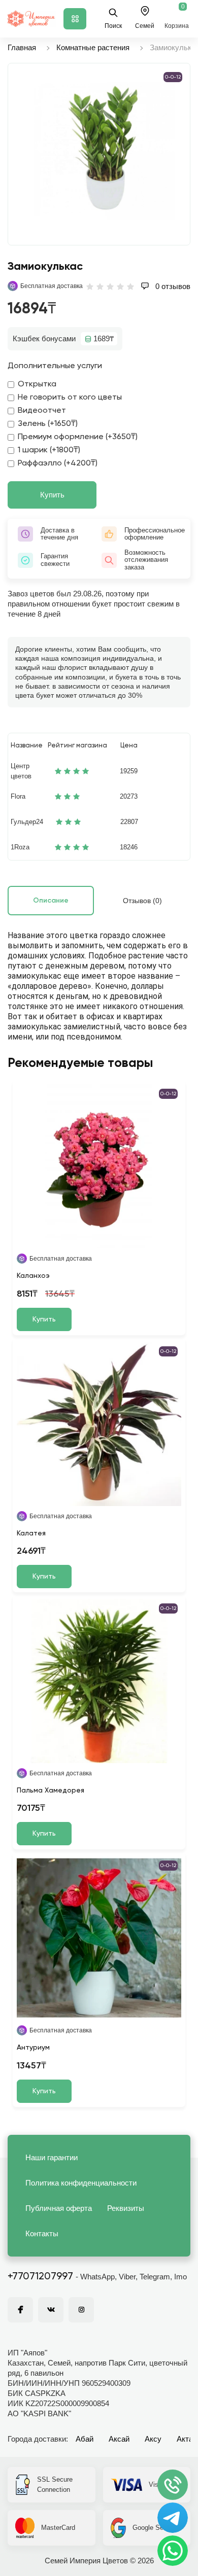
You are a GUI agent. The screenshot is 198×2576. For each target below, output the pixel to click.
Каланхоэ (33, 1276)
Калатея (31, 1533)
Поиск (113, 26)
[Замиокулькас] (104, 149)
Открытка (37, 384)
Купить (52, 495)
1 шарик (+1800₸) (49, 450)
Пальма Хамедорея (51, 1791)
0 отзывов (172, 286)
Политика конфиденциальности (81, 2183)
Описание (51, 901)
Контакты (42, 2233)
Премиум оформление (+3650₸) (78, 437)
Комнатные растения (93, 47)
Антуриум (33, 2048)
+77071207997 (40, 2277)
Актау (187, 2439)
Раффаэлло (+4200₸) (58, 463)
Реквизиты (126, 2208)
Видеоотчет (42, 411)
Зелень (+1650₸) (48, 424)
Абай (85, 2439)
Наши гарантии (52, 2157)
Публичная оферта (59, 2208)
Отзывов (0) (142, 901)
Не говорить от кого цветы (70, 398)
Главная (22, 47)
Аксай (119, 2439)
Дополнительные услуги (55, 366)
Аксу (153, 2439)
